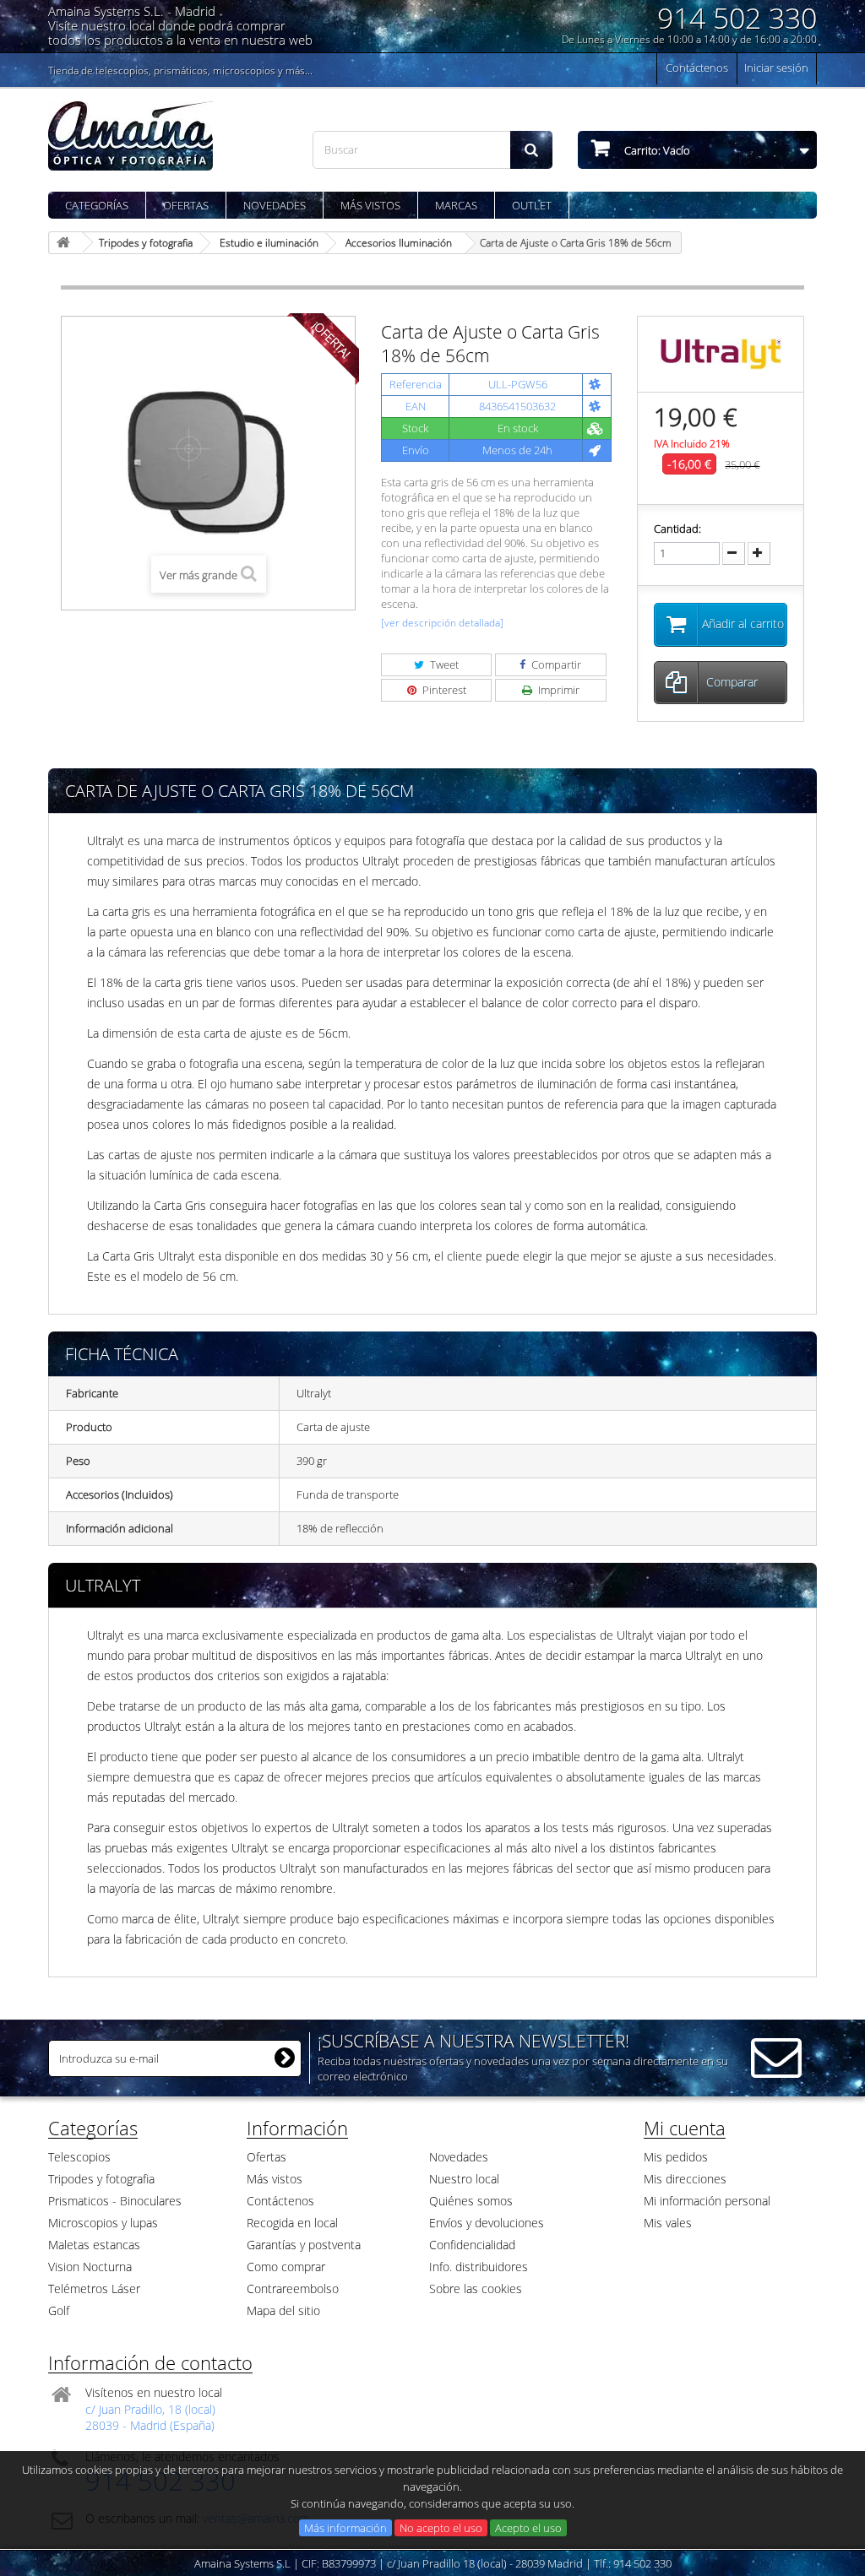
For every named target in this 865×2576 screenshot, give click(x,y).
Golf (59, 2310)
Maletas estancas (94, 2245)
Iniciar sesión (776, 68)
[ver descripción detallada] (442, 623)
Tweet (443, 664)
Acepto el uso (528, 2528)
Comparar (732, 682)
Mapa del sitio (283, 2310)
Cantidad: (677, 529)
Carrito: (656, 150)
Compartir (555, 664)
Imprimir (558, 690)
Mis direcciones (685, 2179)
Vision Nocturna (90, 2267)
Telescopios (79, 2157)
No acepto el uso (441, 2528)
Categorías (97, 205)
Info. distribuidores (479, 2267)
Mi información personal (707, 2201)
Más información (345, 2528)
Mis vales (668, 2223)
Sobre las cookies (476, 2289)
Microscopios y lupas (103, 2223)
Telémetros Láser (94, 2289)
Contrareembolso (293, 2289)
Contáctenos (697, 68)
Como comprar (286, 2267)
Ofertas (186, 205)
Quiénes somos (471, 2201)
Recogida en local (292, 2223)
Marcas (456, 205)
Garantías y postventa (304, 2245)
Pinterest (443, 690)
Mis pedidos (676, 2157)
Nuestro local (464, 2179)
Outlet (532, 205)
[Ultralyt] (721, 353)
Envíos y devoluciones (487, 2223)
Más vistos (370, 205)
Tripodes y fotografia (101, 2179)
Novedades (275, 205)
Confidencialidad (472, 2245)
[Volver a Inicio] (66, 243)
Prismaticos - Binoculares (115, 2201)
